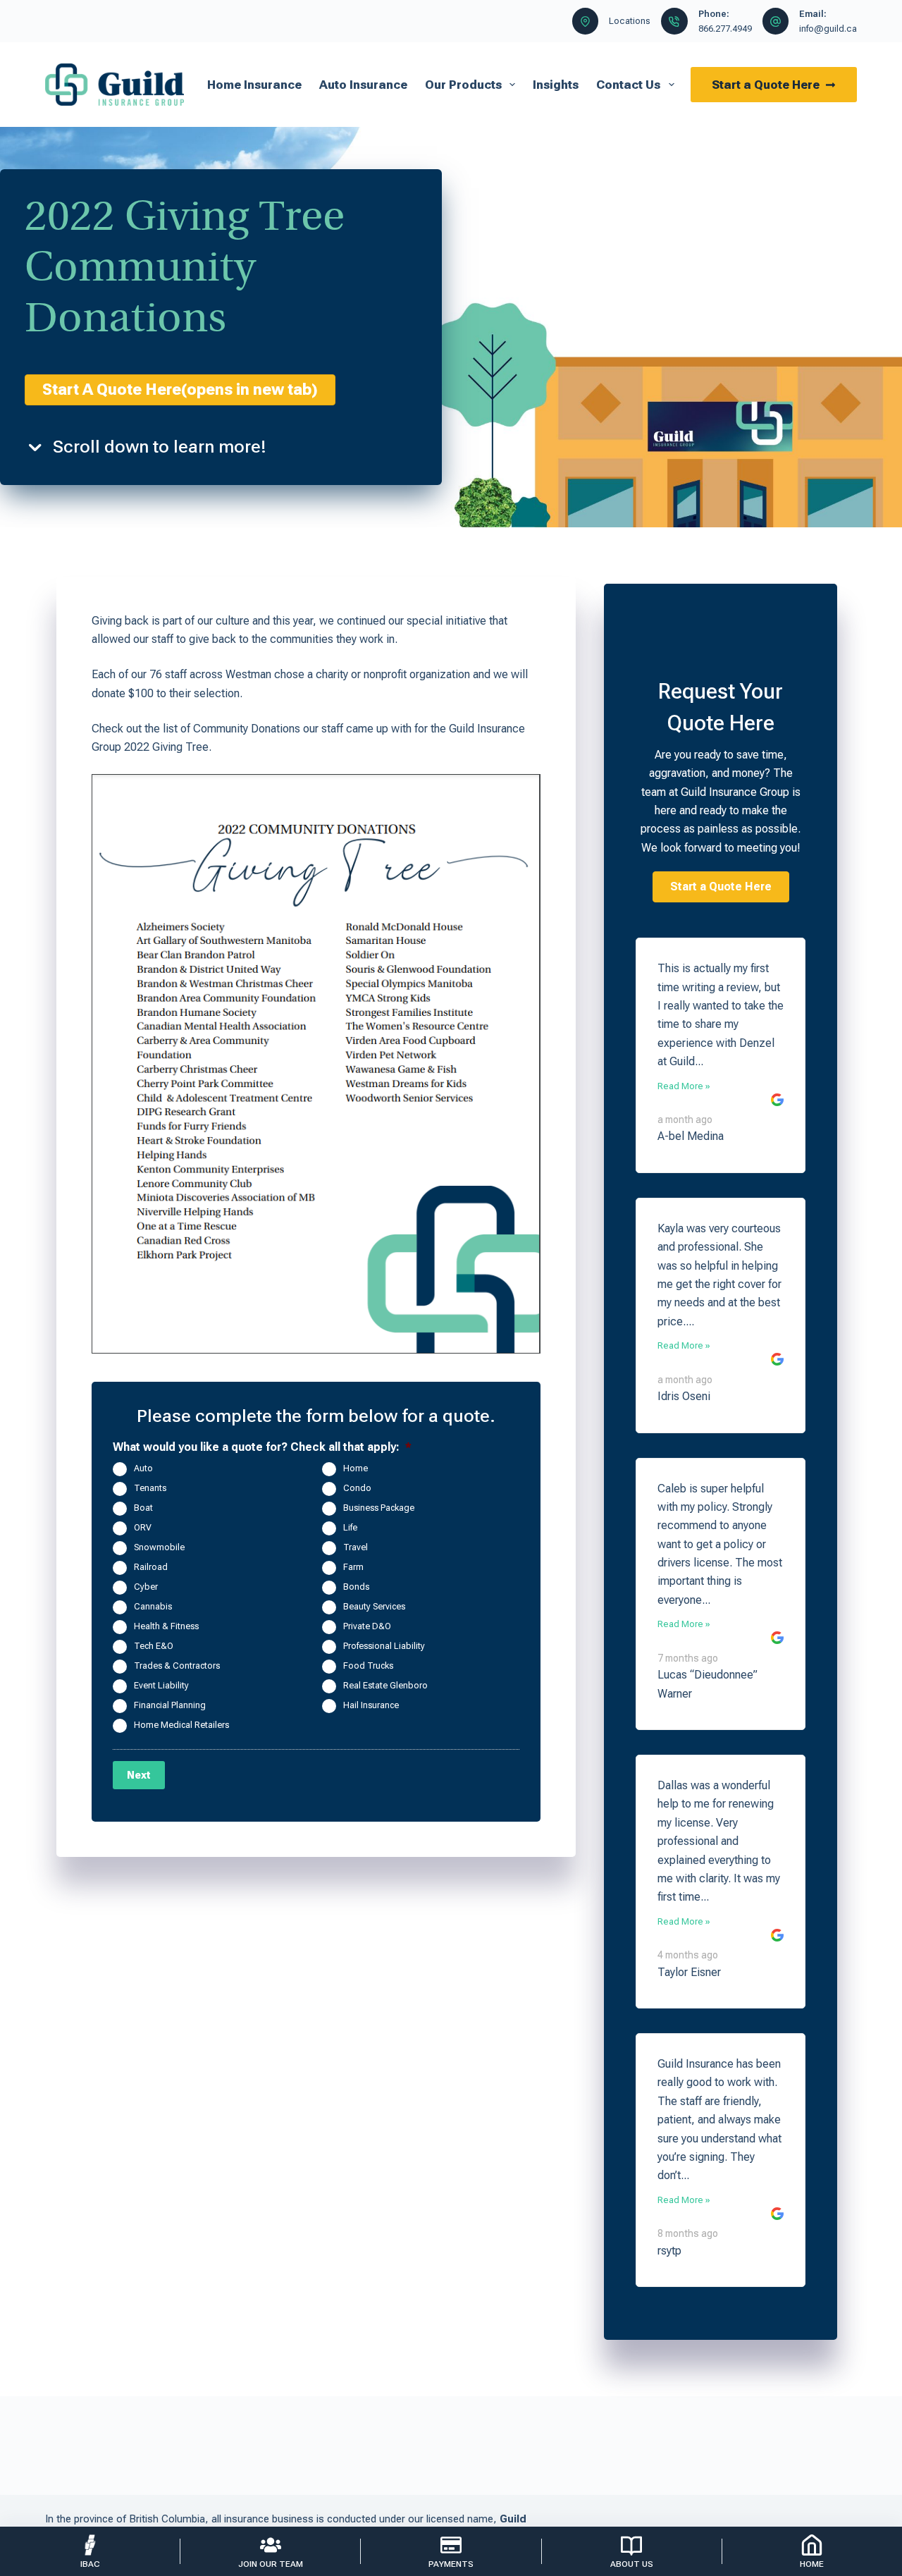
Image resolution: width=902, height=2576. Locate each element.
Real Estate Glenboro (385, 1685)
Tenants (150, 1488)
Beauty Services (374, 1606)
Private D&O (367, 1626)
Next (139, 1775)
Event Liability (161, 1685)
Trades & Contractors (177, 1666)
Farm (353, 1567)
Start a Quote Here (766, 85)
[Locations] (586, 21)
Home (356, 1468)
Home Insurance (254, 85)
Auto (143, 1468)
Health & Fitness (166, 1626)
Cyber (146, 1587)
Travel (356, 1547)
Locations (630, 21)
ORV (143, 1527)
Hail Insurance (371, 1705)
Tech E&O (154, 1646)
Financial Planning (170, 1705)
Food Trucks (368, 1666)
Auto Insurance (363, 85)
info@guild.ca (828, 29)
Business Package (379, 1508)
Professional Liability (384, 1646)
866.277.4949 (725, 29)
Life (350, 1527)
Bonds (356, 1587)
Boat (143, 1508)
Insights (556, 85)
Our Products (463, 85)
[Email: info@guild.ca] (776, 21)
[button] (721, 887)
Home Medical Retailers (181, 1725)
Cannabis (153, 1606)
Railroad (151, 1567)
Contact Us (628, 85)
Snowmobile (159, 1547)
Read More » (684, 1086)
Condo (357, 1488)
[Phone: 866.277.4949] (674, 21)
